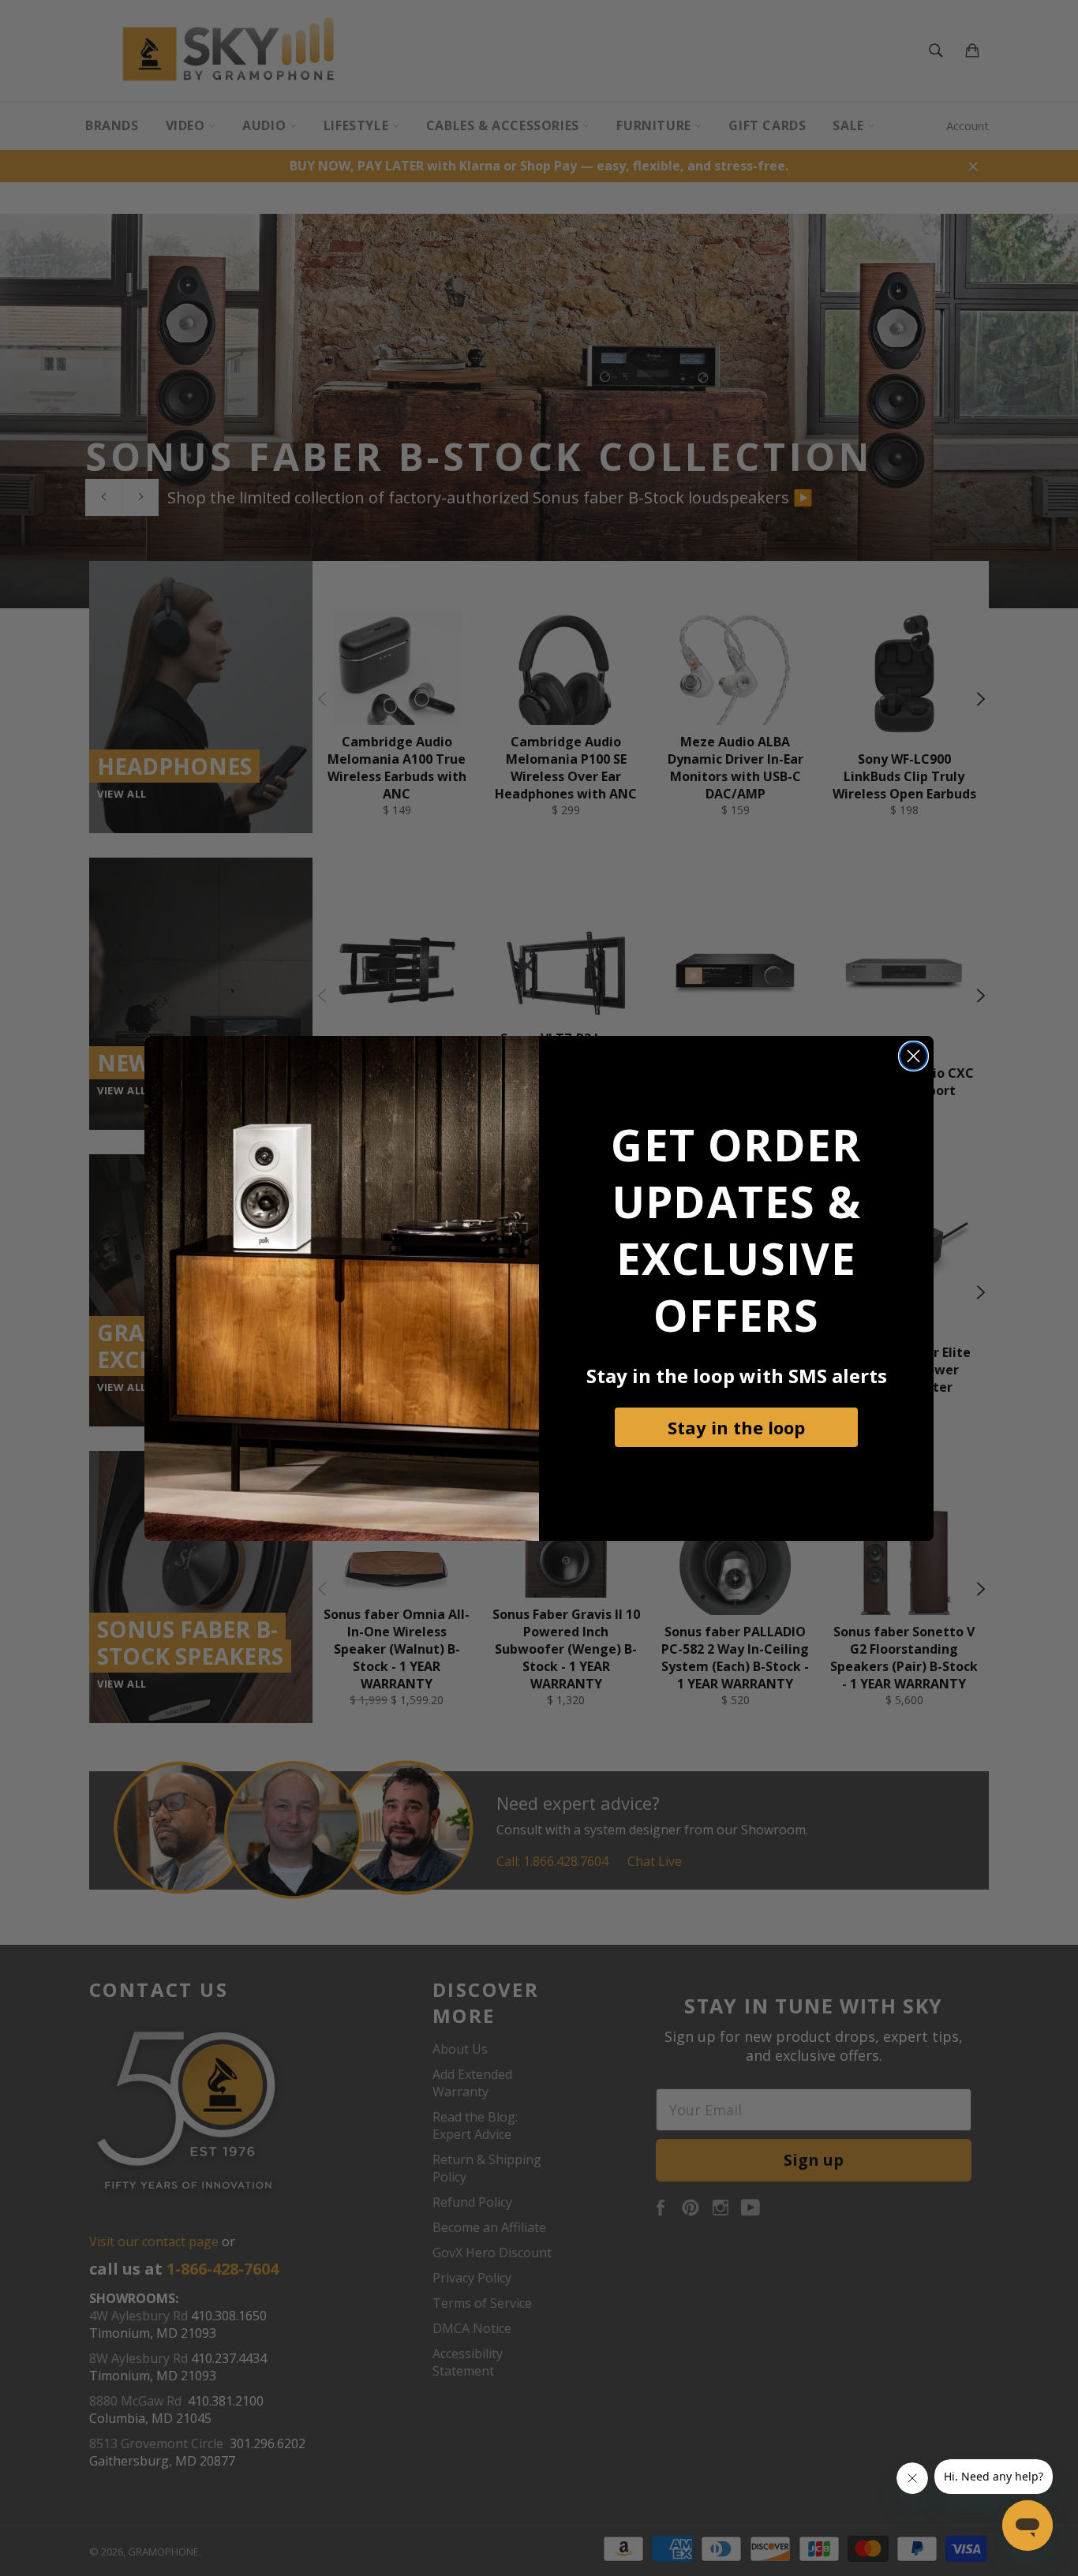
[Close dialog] (913, 1056)
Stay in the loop (736, 1427)
